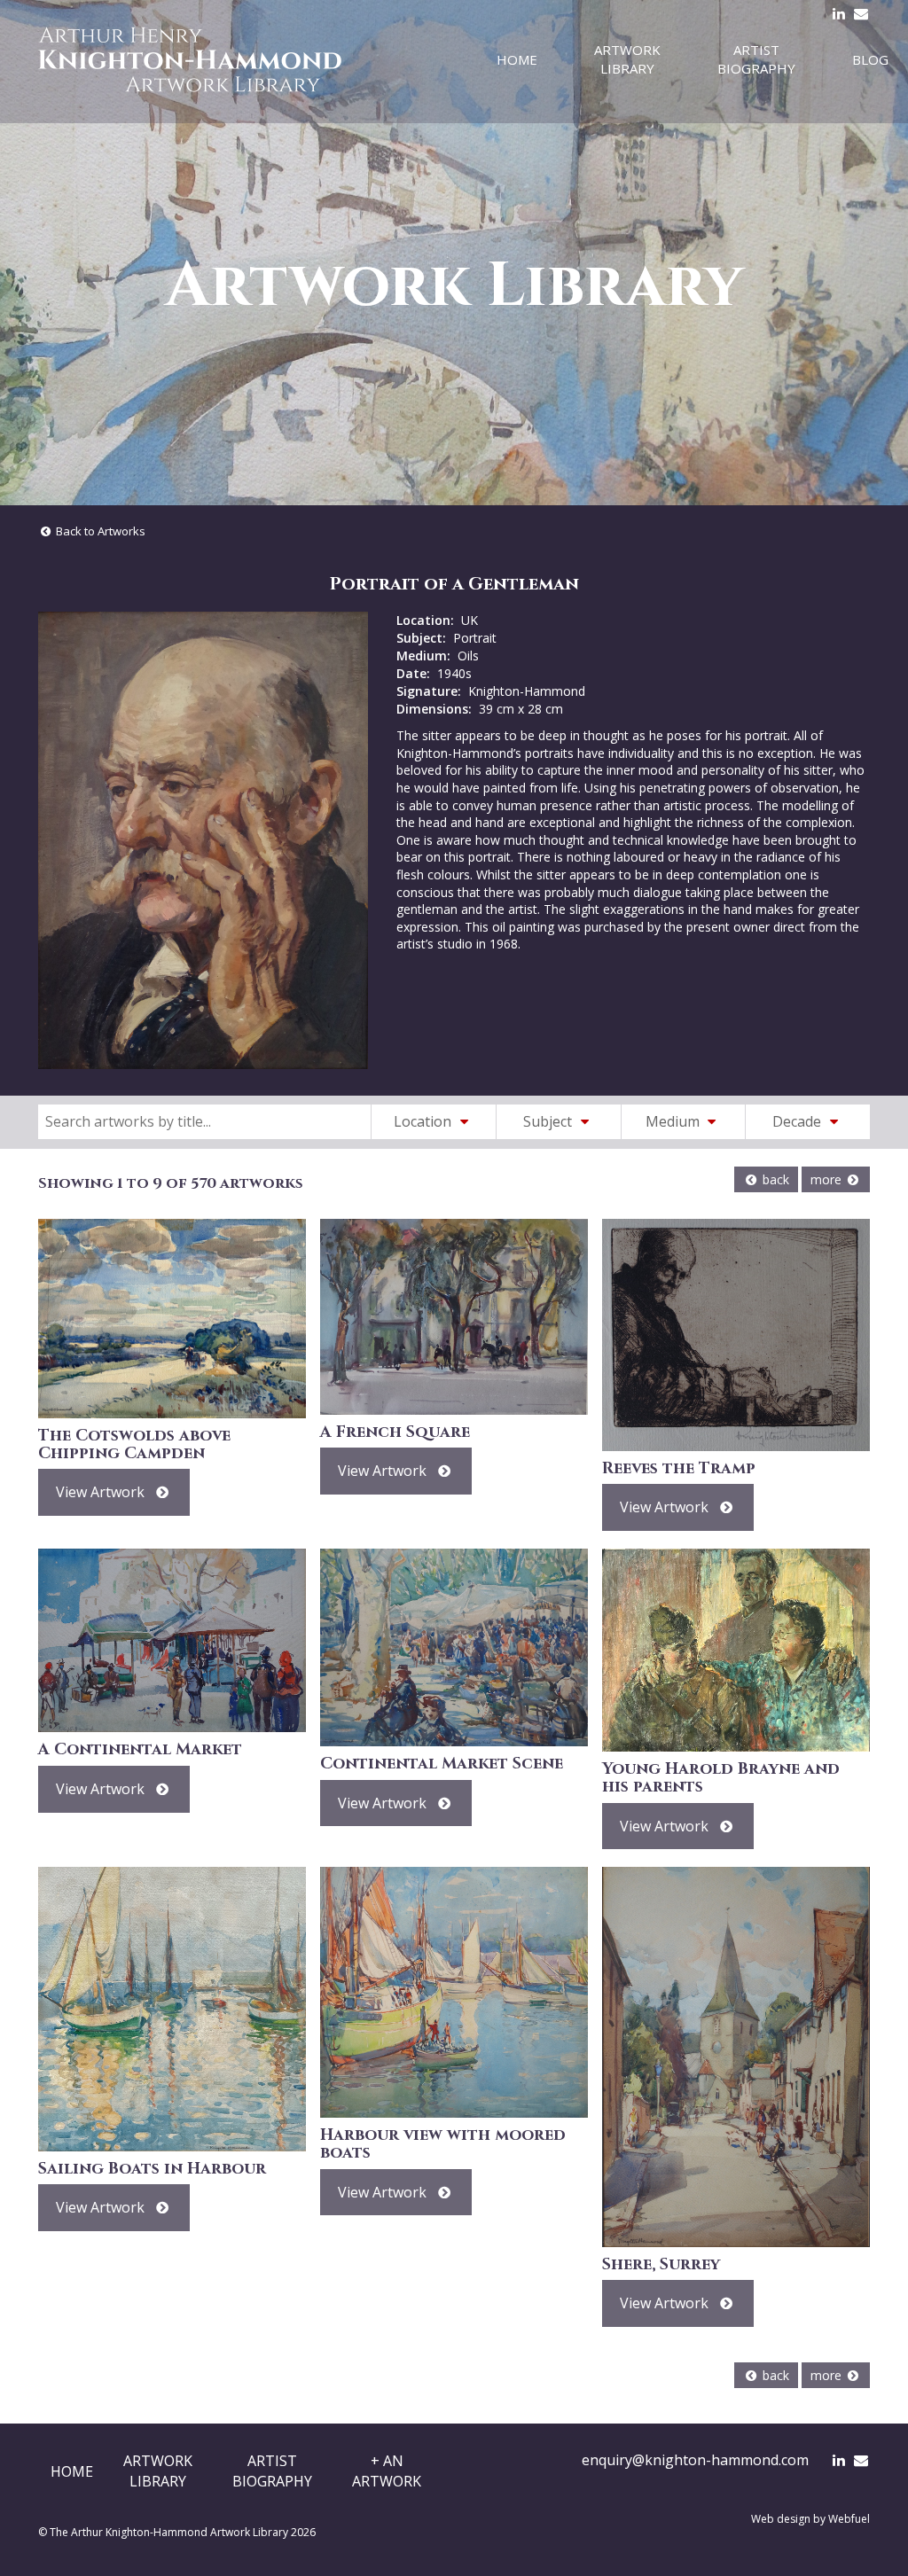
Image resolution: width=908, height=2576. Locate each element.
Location (424, 1121)
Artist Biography (756, 59)
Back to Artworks (99, 531)
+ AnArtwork (387, 2471)
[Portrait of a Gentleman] (203, 840)
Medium (674, 1121)
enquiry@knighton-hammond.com (695, 2460)
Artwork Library (627, 59)
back (774, 1179)
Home (517, 59)
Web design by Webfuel (810, 2519)
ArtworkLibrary (158, 2471)
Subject (549, 1121)
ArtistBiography (272, 2471)
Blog (870, 59)
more (828, 1179)
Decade (798, 1121)
